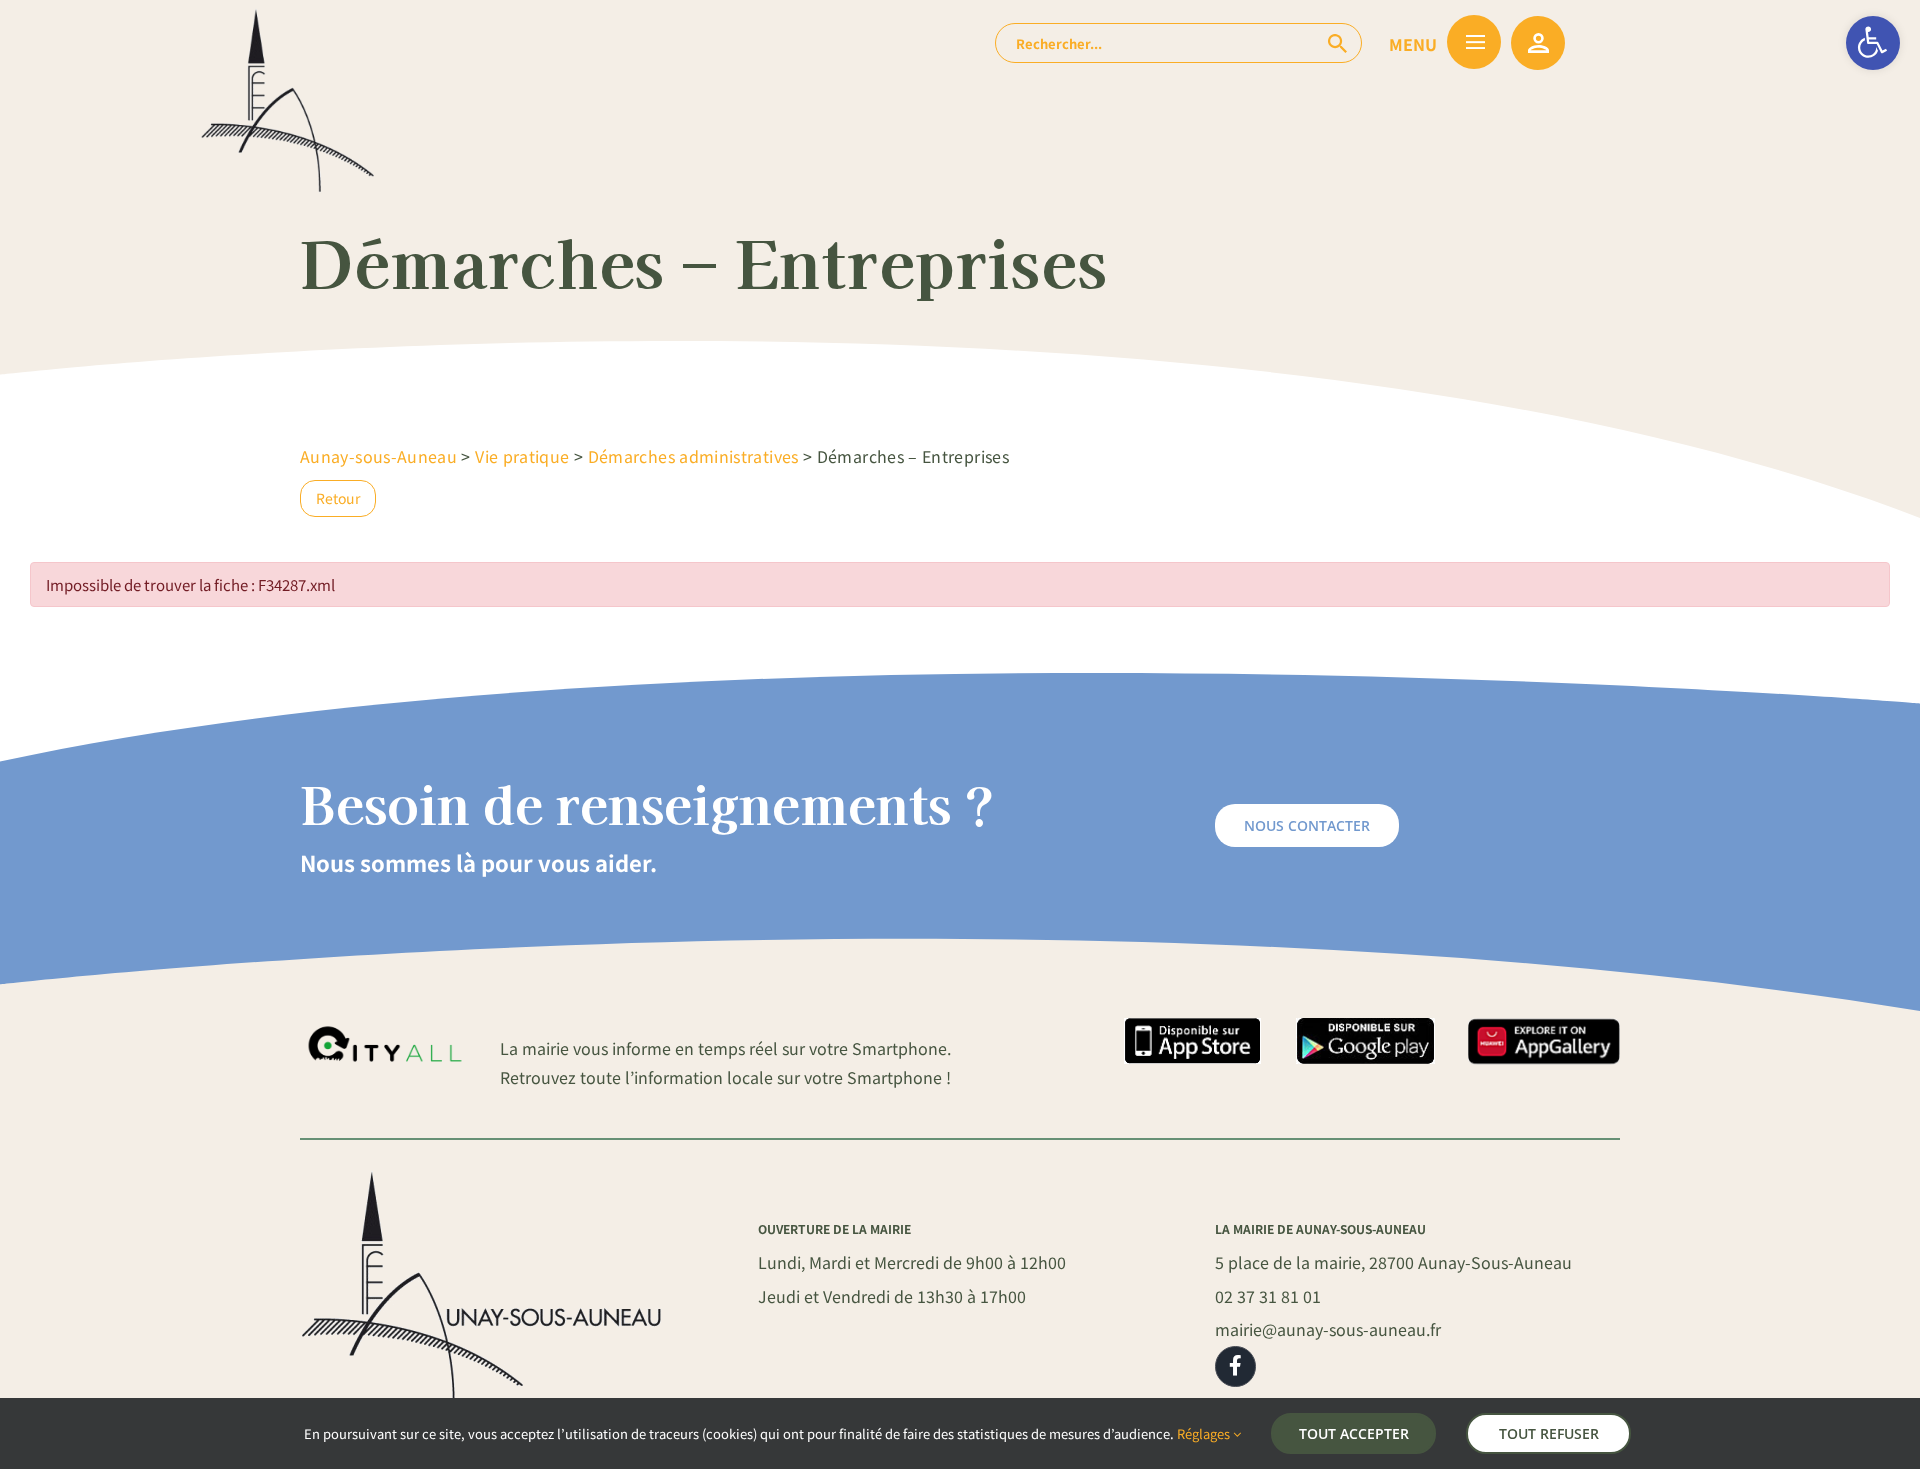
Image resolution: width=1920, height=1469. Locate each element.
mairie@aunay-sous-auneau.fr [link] (1328, 1329)
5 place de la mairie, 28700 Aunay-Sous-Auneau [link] (1393, 1262)
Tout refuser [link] (1549, 1433)
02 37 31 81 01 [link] (1268, 1296)
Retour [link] (338, 498)
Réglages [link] (1205, 1433)
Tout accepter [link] (1354, 1433)
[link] (1873, 43)
